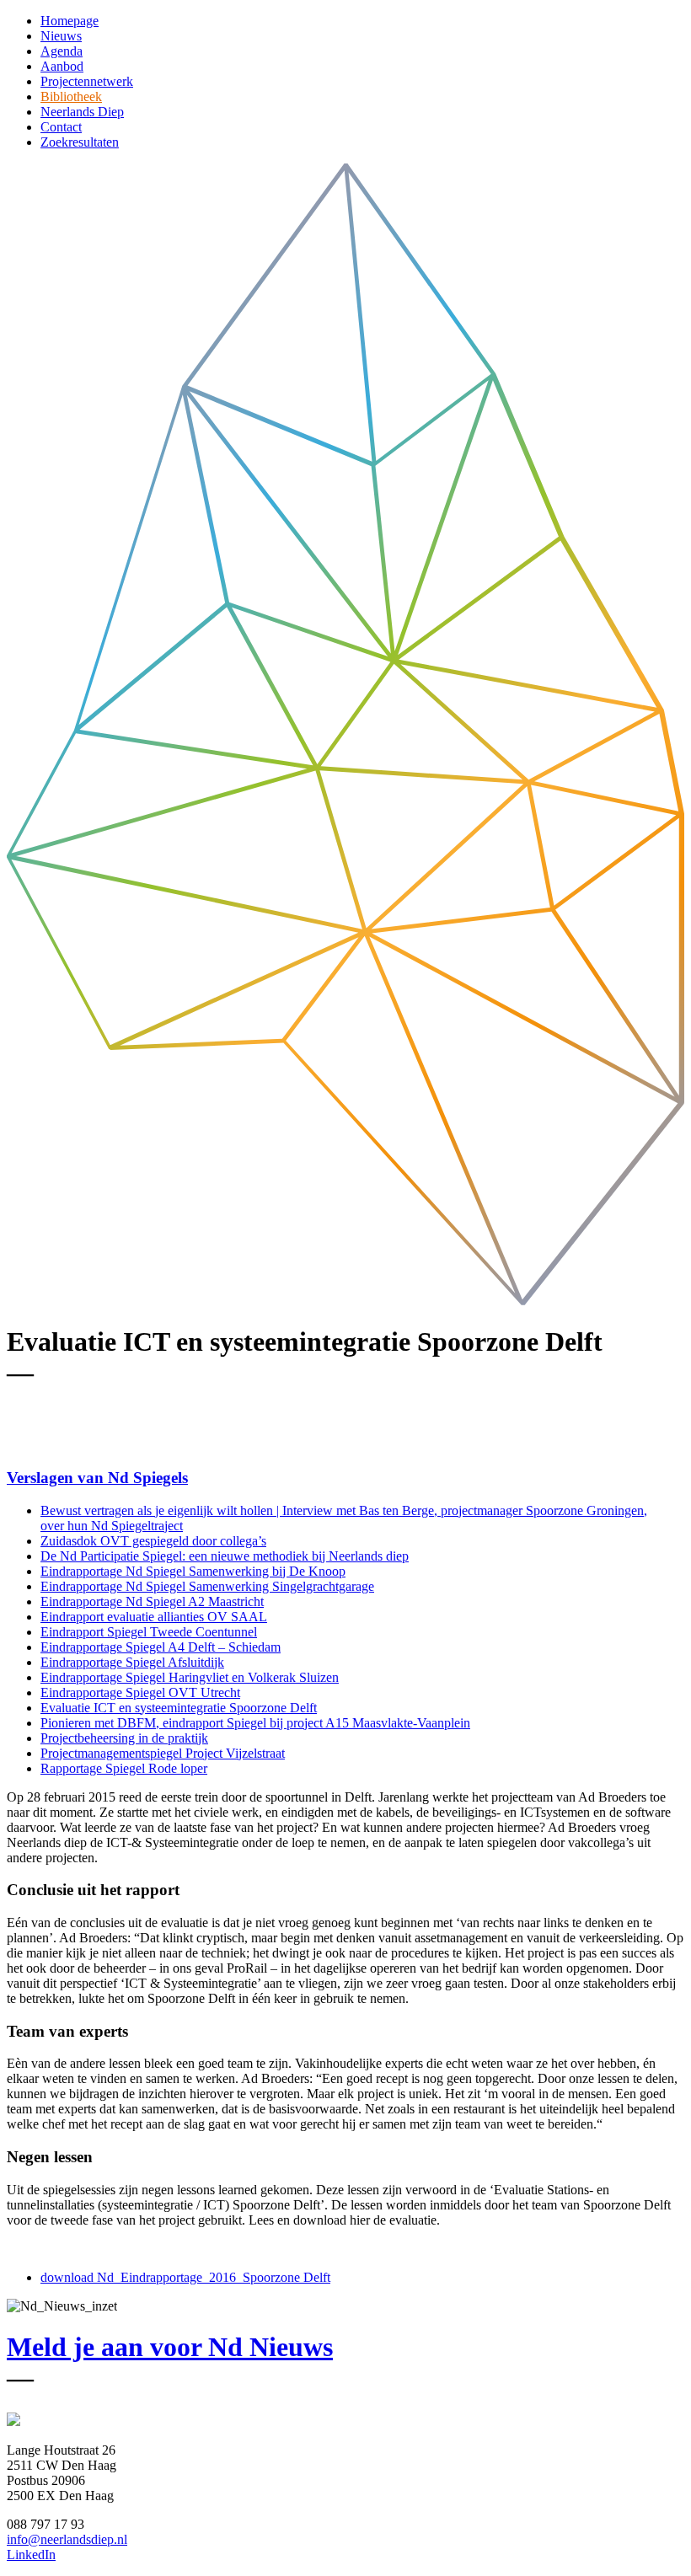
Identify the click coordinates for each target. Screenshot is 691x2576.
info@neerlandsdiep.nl (67, 2539)
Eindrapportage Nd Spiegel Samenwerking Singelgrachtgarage (207, 1586)
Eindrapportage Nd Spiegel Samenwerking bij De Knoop (193, 1571)
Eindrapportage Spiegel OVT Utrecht (140, 1692)
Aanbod (62, 66)
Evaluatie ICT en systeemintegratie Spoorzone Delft (179, 1708)
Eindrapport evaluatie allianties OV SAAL (154, 1617)
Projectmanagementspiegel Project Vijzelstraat (163, 1753)
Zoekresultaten (80, 142)
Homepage (70, 21)
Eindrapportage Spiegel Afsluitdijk (132, 1662)
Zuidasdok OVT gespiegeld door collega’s (153, 1541)
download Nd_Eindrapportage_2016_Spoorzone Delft (185, 2277)
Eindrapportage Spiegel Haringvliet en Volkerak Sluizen (190, 1677)
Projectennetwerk (87, 81)
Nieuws (61, 36)
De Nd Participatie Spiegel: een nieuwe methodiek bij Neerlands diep (225, 1556)
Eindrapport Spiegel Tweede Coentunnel (149, 1632)
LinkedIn (31, 2555)
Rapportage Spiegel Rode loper (124, 1768)
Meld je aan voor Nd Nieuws (170, 2347)
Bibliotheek (71, 96)
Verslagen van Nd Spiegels (97, 1478)
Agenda (62, 51)
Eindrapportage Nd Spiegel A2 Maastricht (152, 1601)
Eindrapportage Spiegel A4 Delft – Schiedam (161, 1647)
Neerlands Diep (82, 112)
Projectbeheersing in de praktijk (124, 1738)
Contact (61, 127)
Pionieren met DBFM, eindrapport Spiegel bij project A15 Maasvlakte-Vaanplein (255, 1723)
